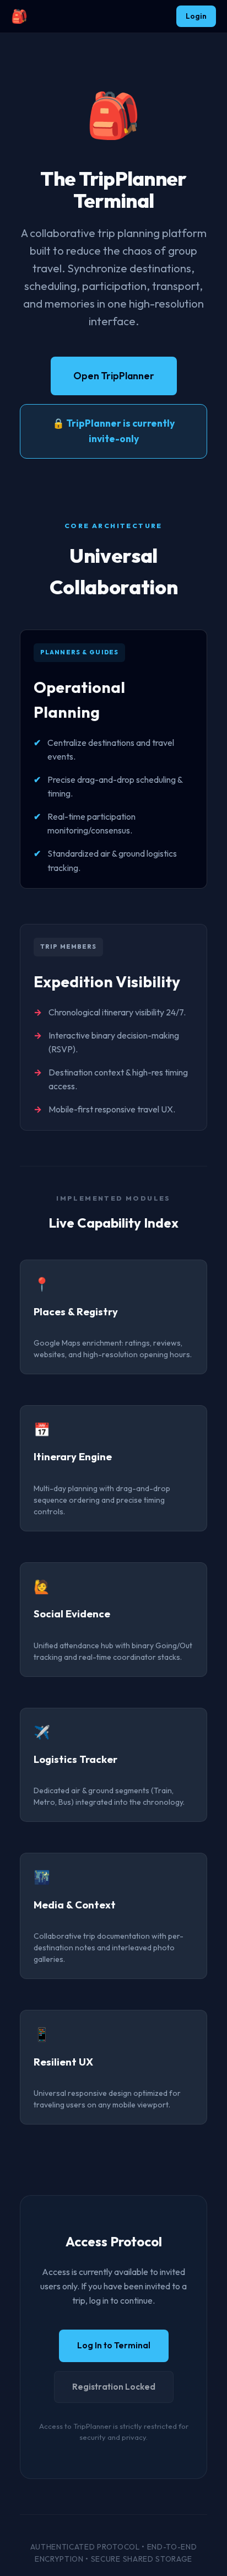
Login (196, 16)
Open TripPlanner (114, 376)
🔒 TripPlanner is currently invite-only (113, 431)
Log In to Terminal (114, 2345)
